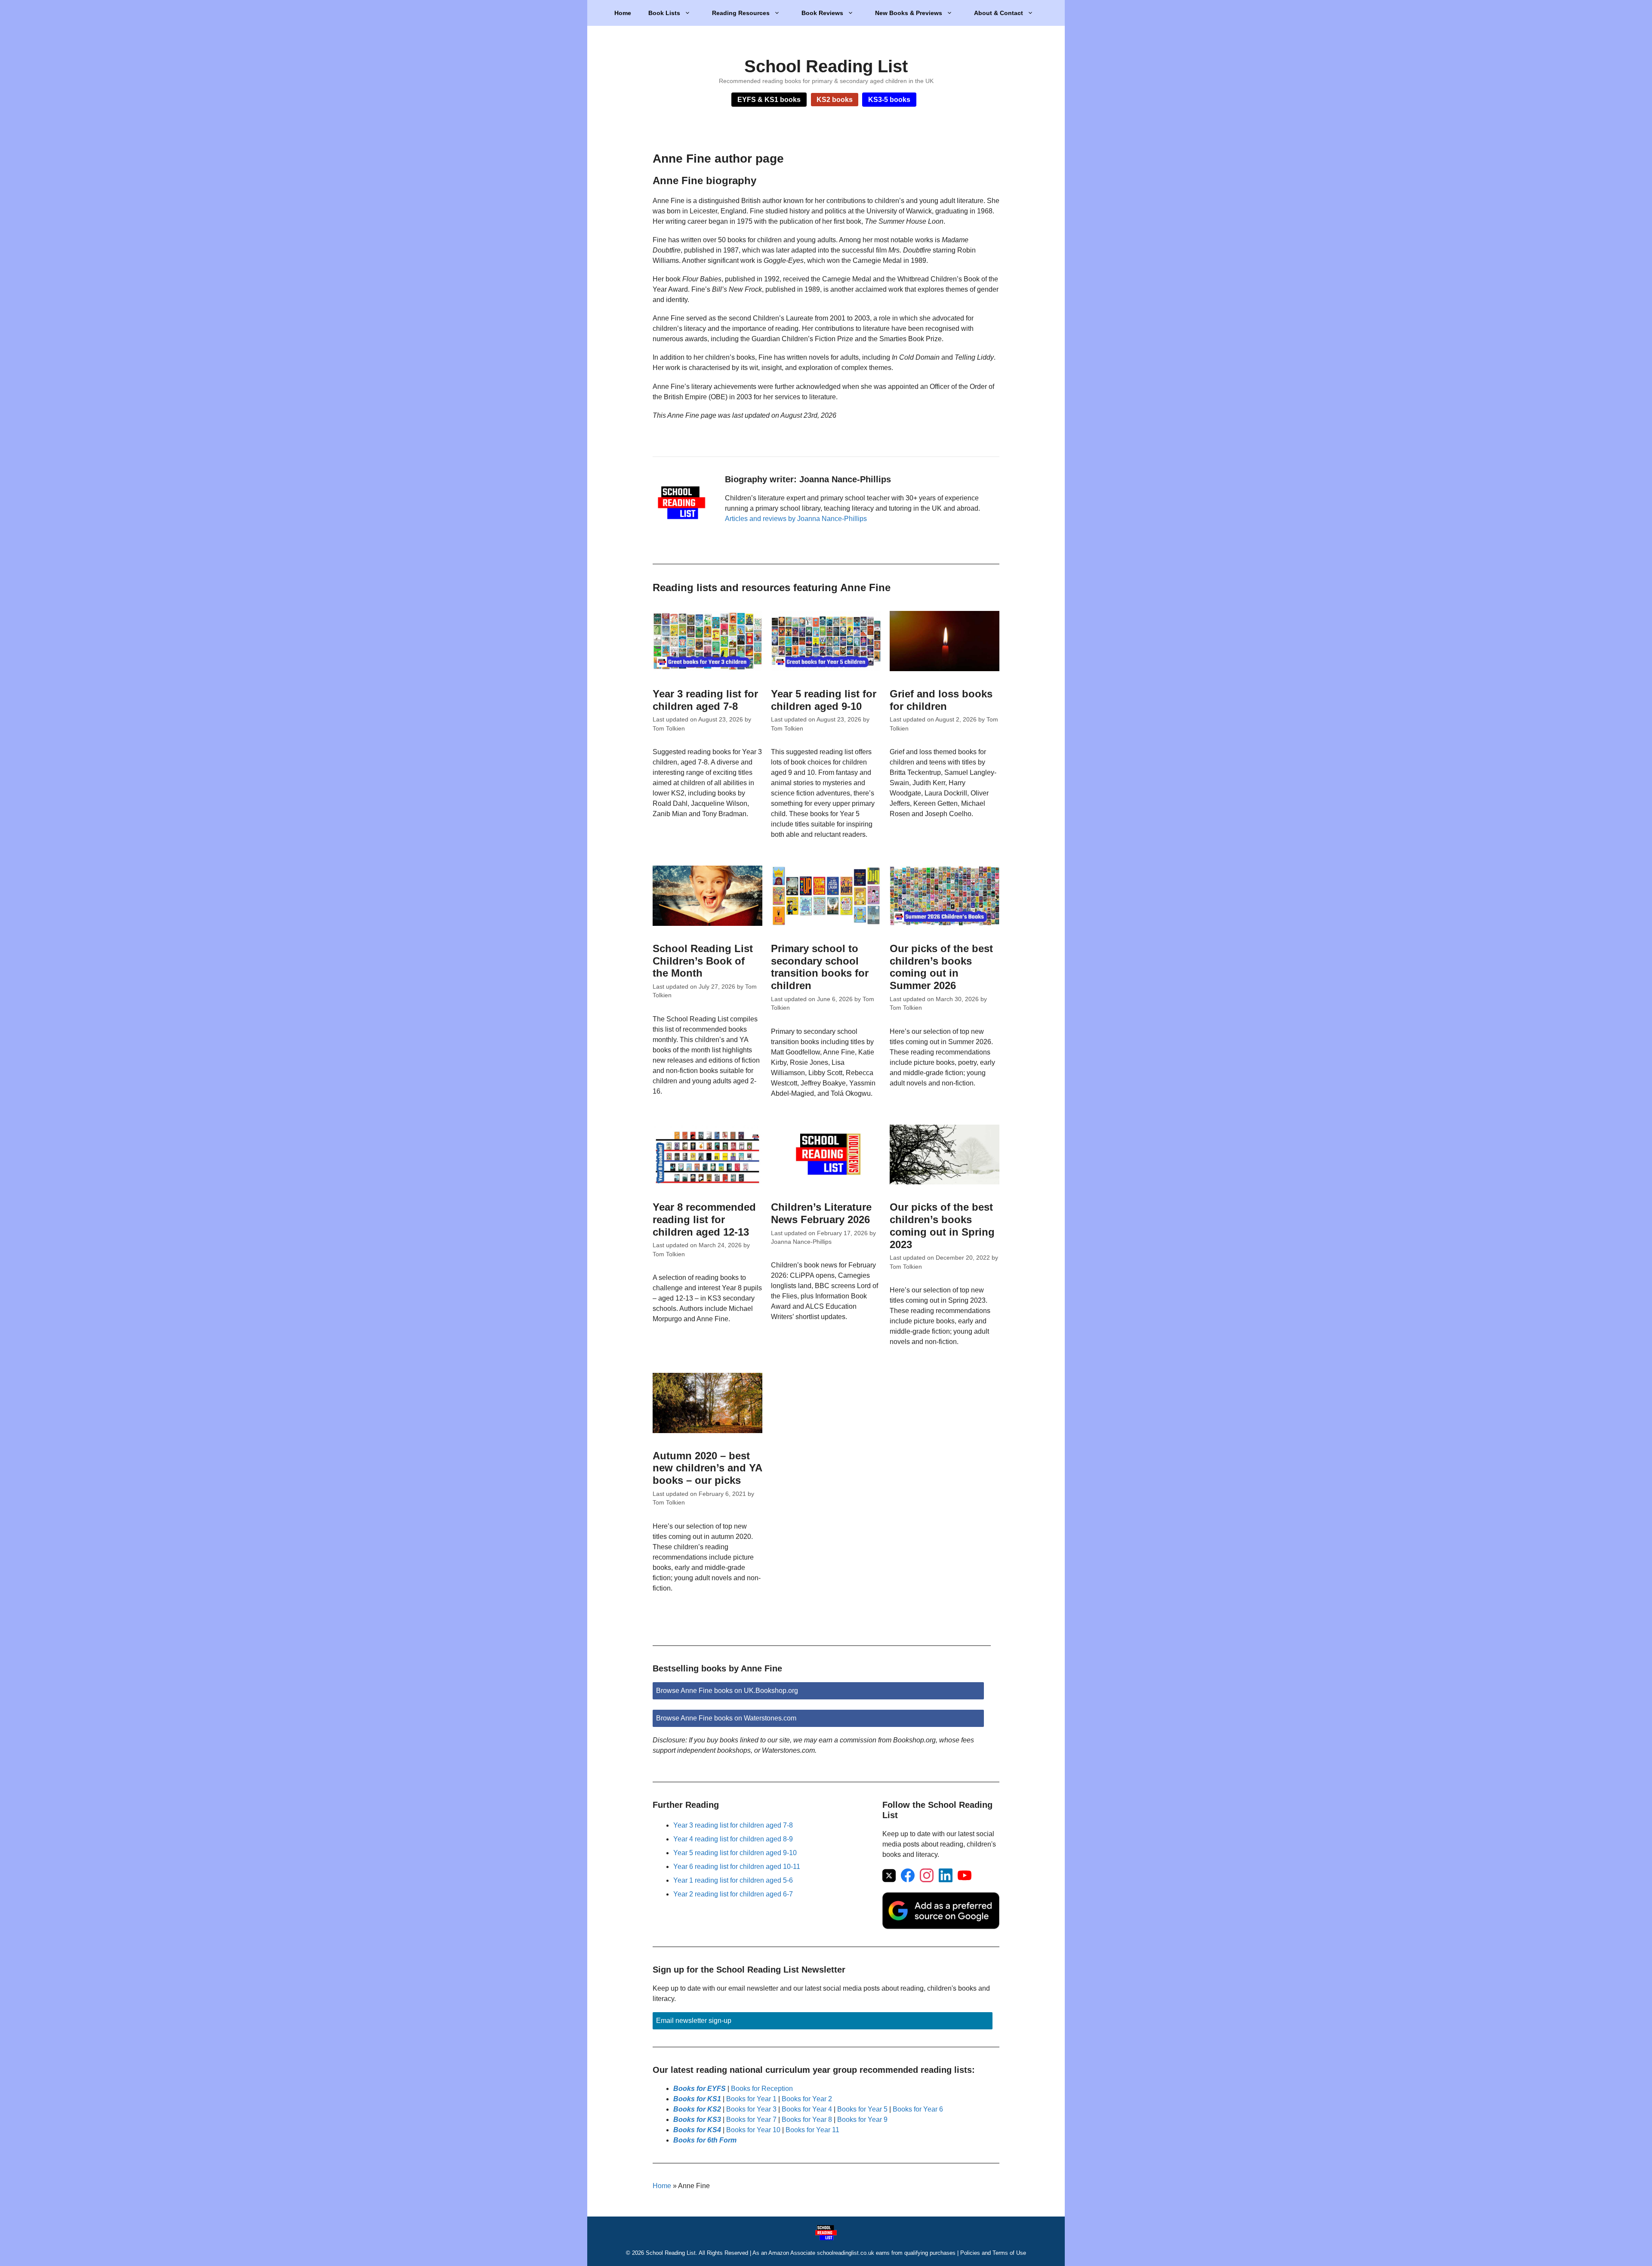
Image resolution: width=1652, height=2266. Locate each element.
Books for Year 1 (751, 2099)
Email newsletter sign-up (694, 2021)
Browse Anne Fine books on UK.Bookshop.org (727, 1691)
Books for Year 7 (751, 2120)
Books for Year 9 (862, 2120)
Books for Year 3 (751, 2109)
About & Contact (999, 13)
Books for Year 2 (807, 2099)
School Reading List (826, 66)
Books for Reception (762, 2089)
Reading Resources (741, 13)
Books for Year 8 (807, 2120)
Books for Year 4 (807, 2109)
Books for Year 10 (753, 2130)
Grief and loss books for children (941, 700)
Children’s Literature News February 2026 (821, 1213)
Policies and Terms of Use (993, 2253)
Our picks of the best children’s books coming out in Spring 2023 (942, 1225)
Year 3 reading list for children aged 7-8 (705, 700)
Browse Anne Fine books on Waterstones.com (726, 1718)
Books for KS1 (697, 2099)
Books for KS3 (697, 2120)
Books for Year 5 (862, 2109)
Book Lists (664, 13)
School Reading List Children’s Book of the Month (703, 961)
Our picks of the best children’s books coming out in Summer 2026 (941, 967)
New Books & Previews (909, 13)
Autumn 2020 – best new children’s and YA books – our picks (707, 1468)
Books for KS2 (697, 2109)
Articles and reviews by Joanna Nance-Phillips (796, 519)
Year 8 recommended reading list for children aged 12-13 (704, 1219)
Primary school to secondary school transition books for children (820, 967)
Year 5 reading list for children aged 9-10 (824, 700)
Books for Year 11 (812, 2130)
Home (623, 13)
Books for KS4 (697, 2130)
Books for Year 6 (918, 2109)
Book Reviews (822, 13)
